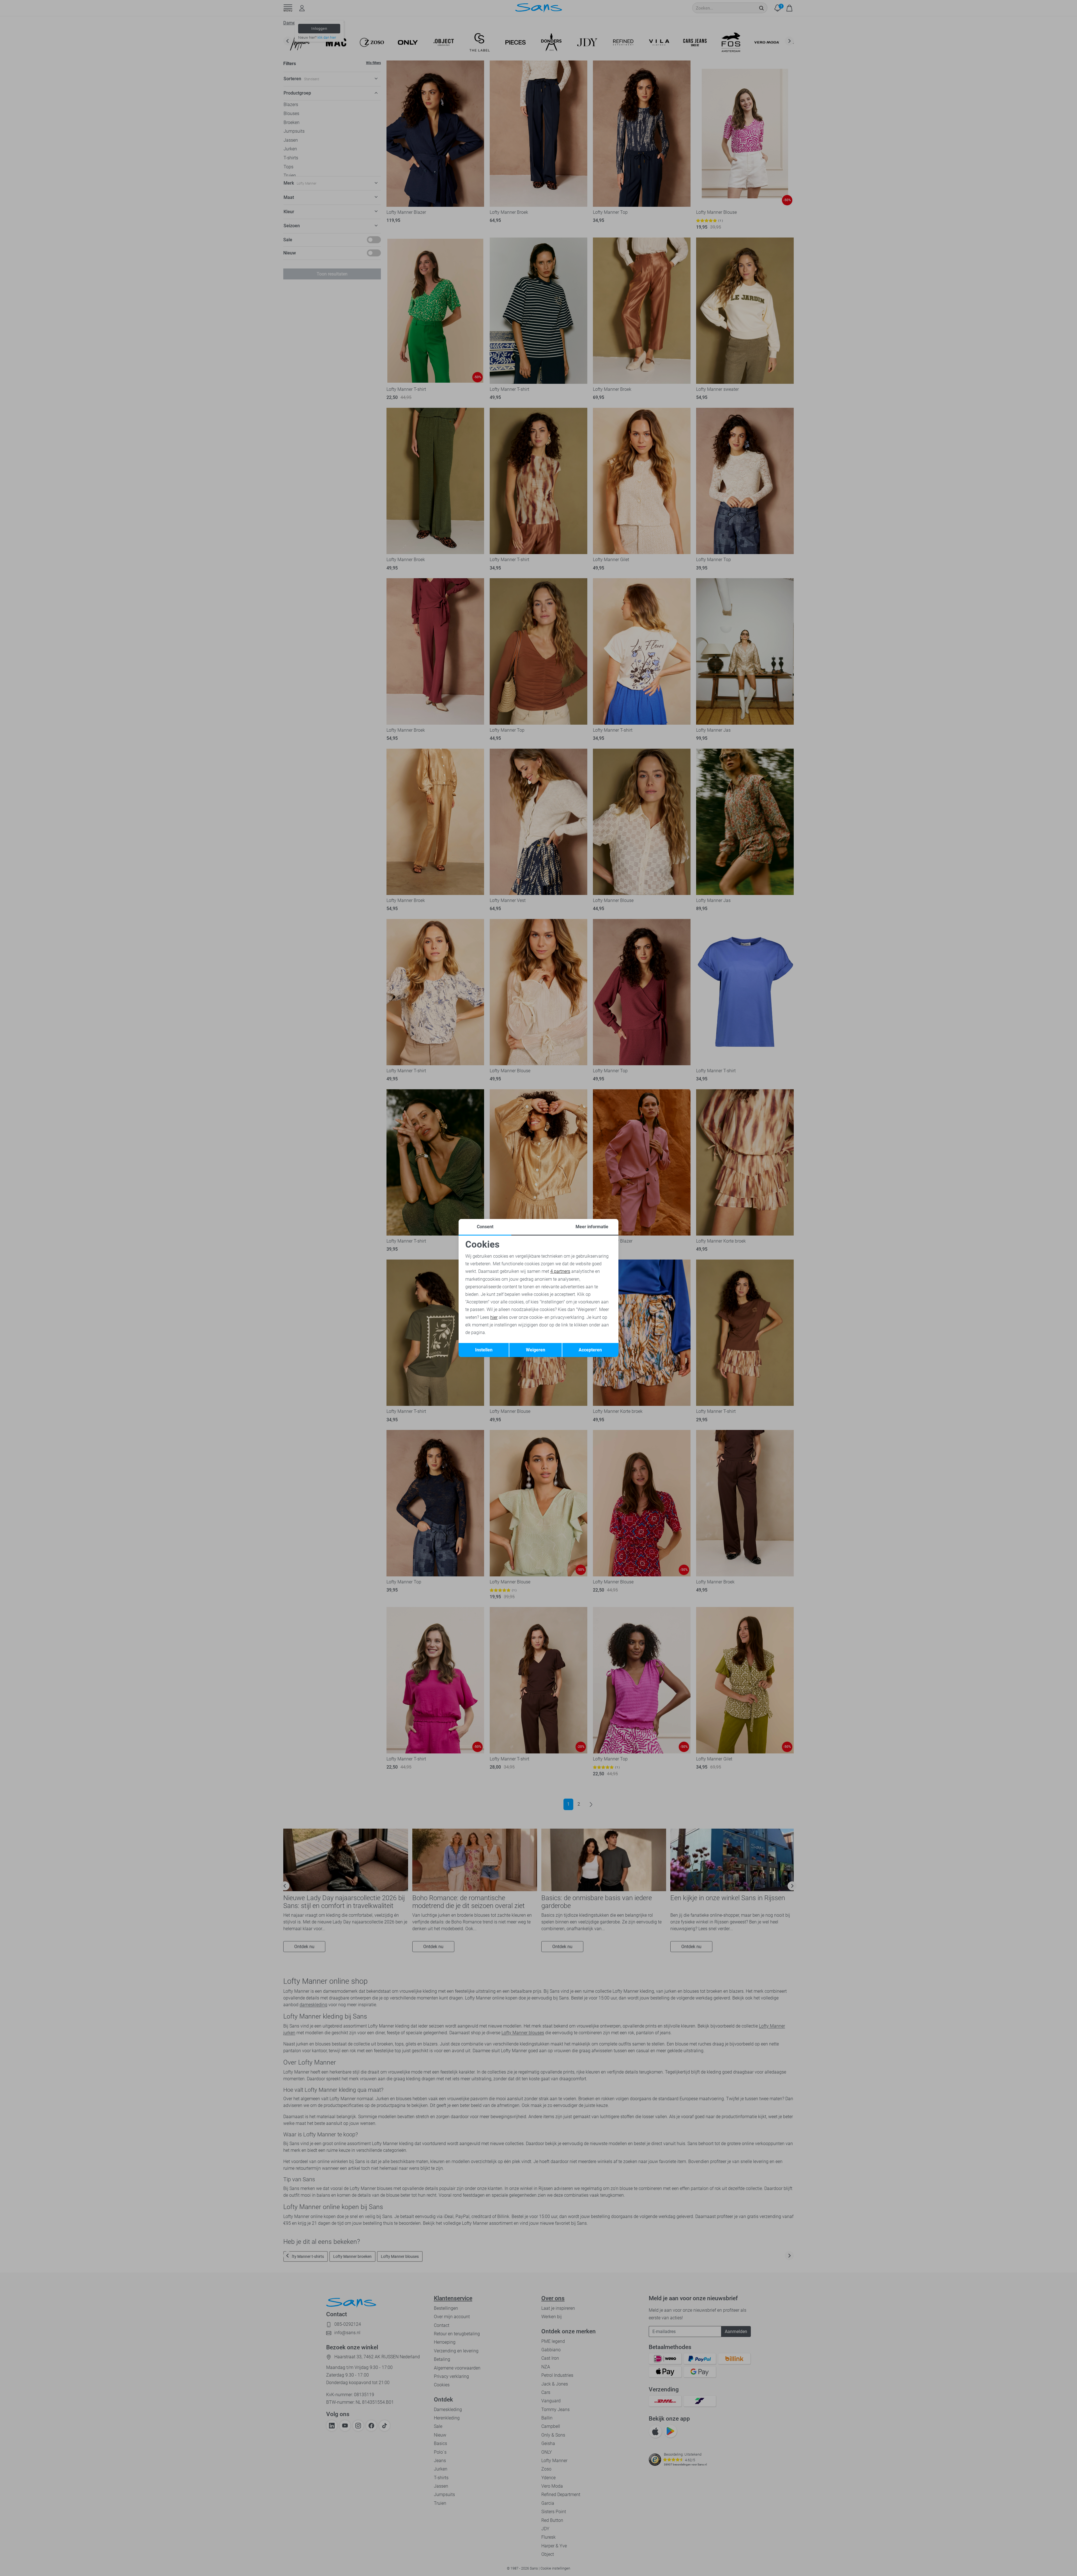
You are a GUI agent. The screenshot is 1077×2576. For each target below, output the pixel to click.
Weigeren (536, 1350)
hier (494, 1317)
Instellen (484, 1350)
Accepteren (590, 1350)
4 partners (560, 1271)
